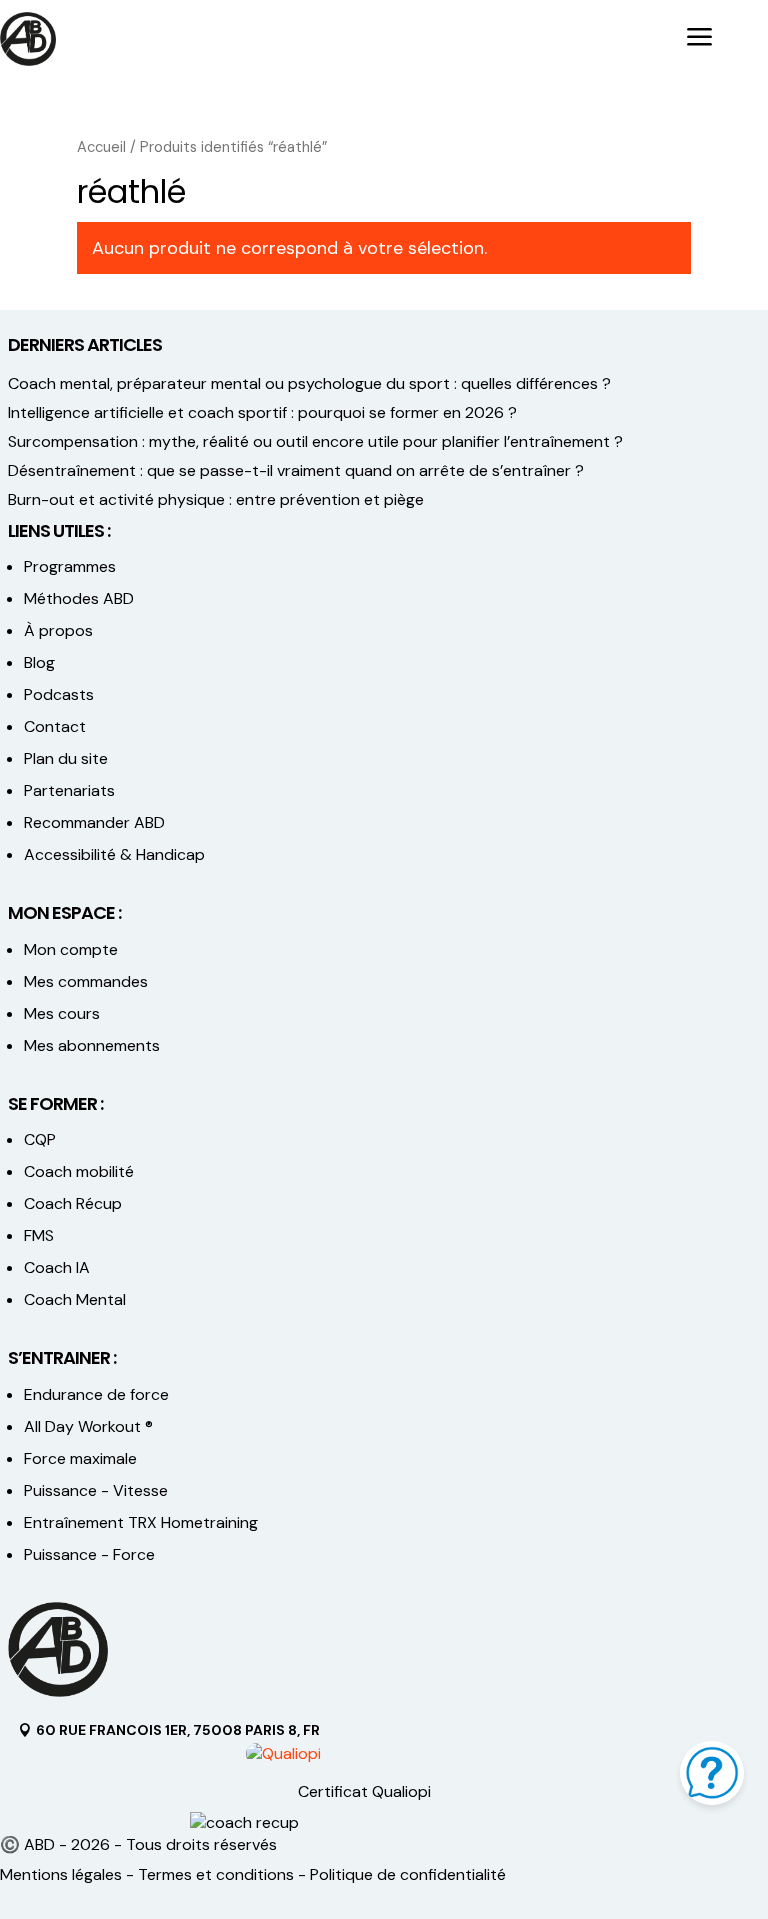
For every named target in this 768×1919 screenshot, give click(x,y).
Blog (39, 662)
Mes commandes (86, 981)
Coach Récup (73, 1203)
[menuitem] (700, 39)
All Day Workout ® (88, 1426)
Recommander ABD (94, 822)
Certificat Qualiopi (364, 1791)
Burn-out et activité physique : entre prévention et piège (216, 499)
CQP (40, 1139)
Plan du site (66, 758)
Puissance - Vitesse (96, 1490)
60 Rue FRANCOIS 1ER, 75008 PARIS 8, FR (178, 1730)
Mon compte (71, 949)
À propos (58, 630)
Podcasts (59, 694)
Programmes (70, 566)
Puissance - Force (89, 1554)
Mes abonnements (92, 1045)
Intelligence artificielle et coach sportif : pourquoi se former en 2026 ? (262, 412)
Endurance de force (96, 1394)
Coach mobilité (79, 1171)
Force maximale (80, 1458)
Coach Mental (75, 1299)
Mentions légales (61, 1874)
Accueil (101, 147)
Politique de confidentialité (408, 1874)
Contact (55, 726)
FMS (39, 1235)
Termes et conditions (216, 1874)
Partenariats (69, 790)
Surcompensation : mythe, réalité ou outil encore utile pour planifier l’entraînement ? (315, 441)
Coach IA (57, 1267)
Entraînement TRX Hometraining (141, 1522)
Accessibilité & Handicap (116, 854)
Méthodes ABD (79, 598)
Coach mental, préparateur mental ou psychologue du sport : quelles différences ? (309, 383)
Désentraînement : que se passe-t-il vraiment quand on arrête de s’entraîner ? (296, 470)
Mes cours (62, 1013)
